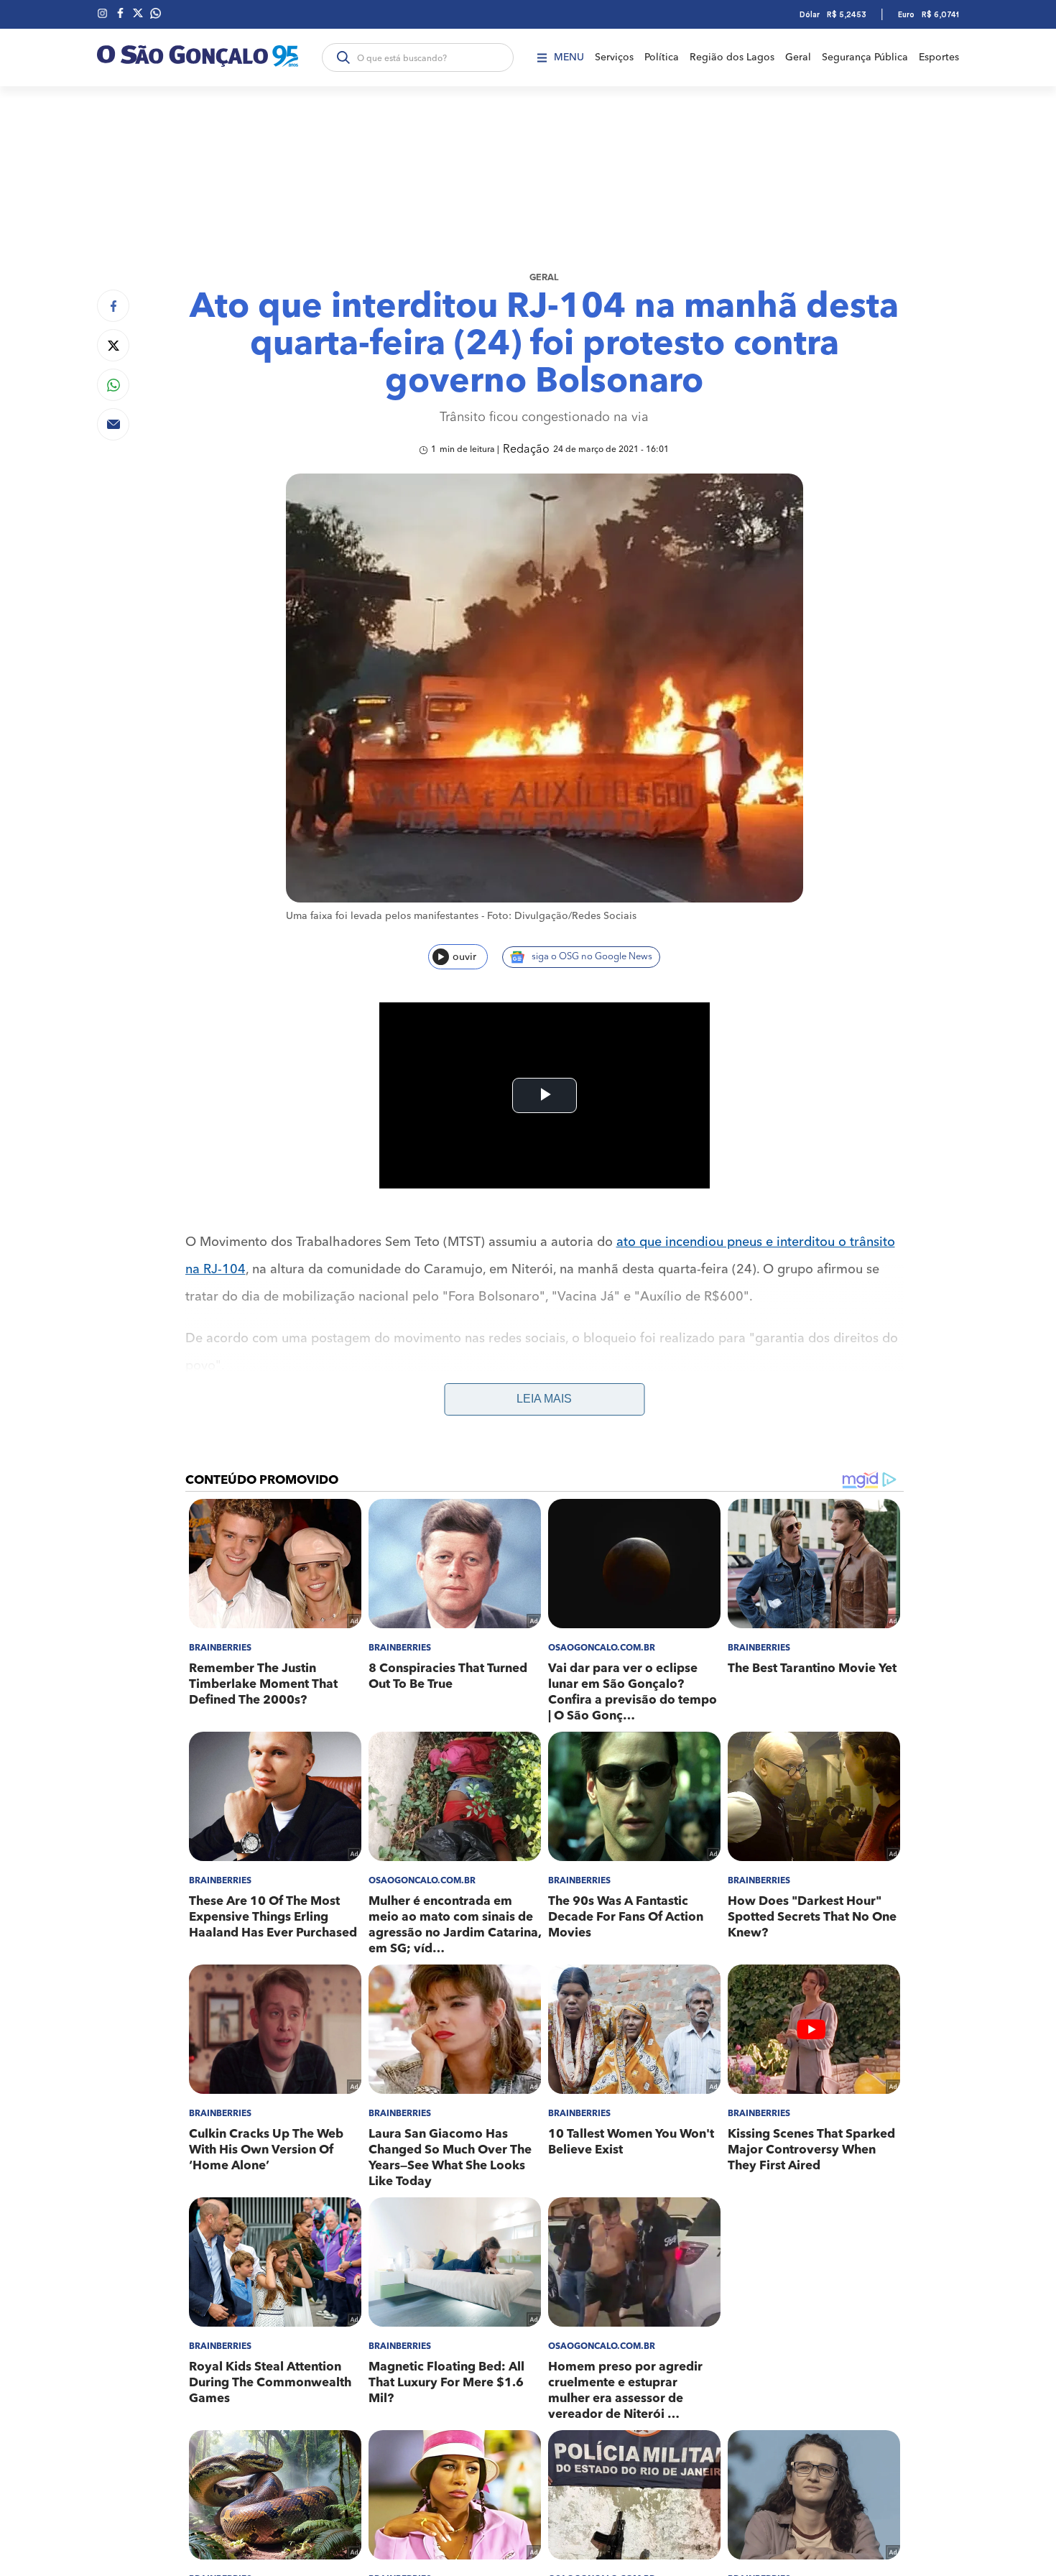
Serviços (614, 57)
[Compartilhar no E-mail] (113, 424)
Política (662, 57)
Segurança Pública (865, 57)
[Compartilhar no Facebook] (113, 306)
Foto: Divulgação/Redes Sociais (562, 916)
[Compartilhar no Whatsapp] (113, 385)
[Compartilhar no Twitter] (113, 345)
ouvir (464, 957)
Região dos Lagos (732, 57)
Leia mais (544, 1399)
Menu (569, 57)
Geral (798, 57)
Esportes (939, 57)
